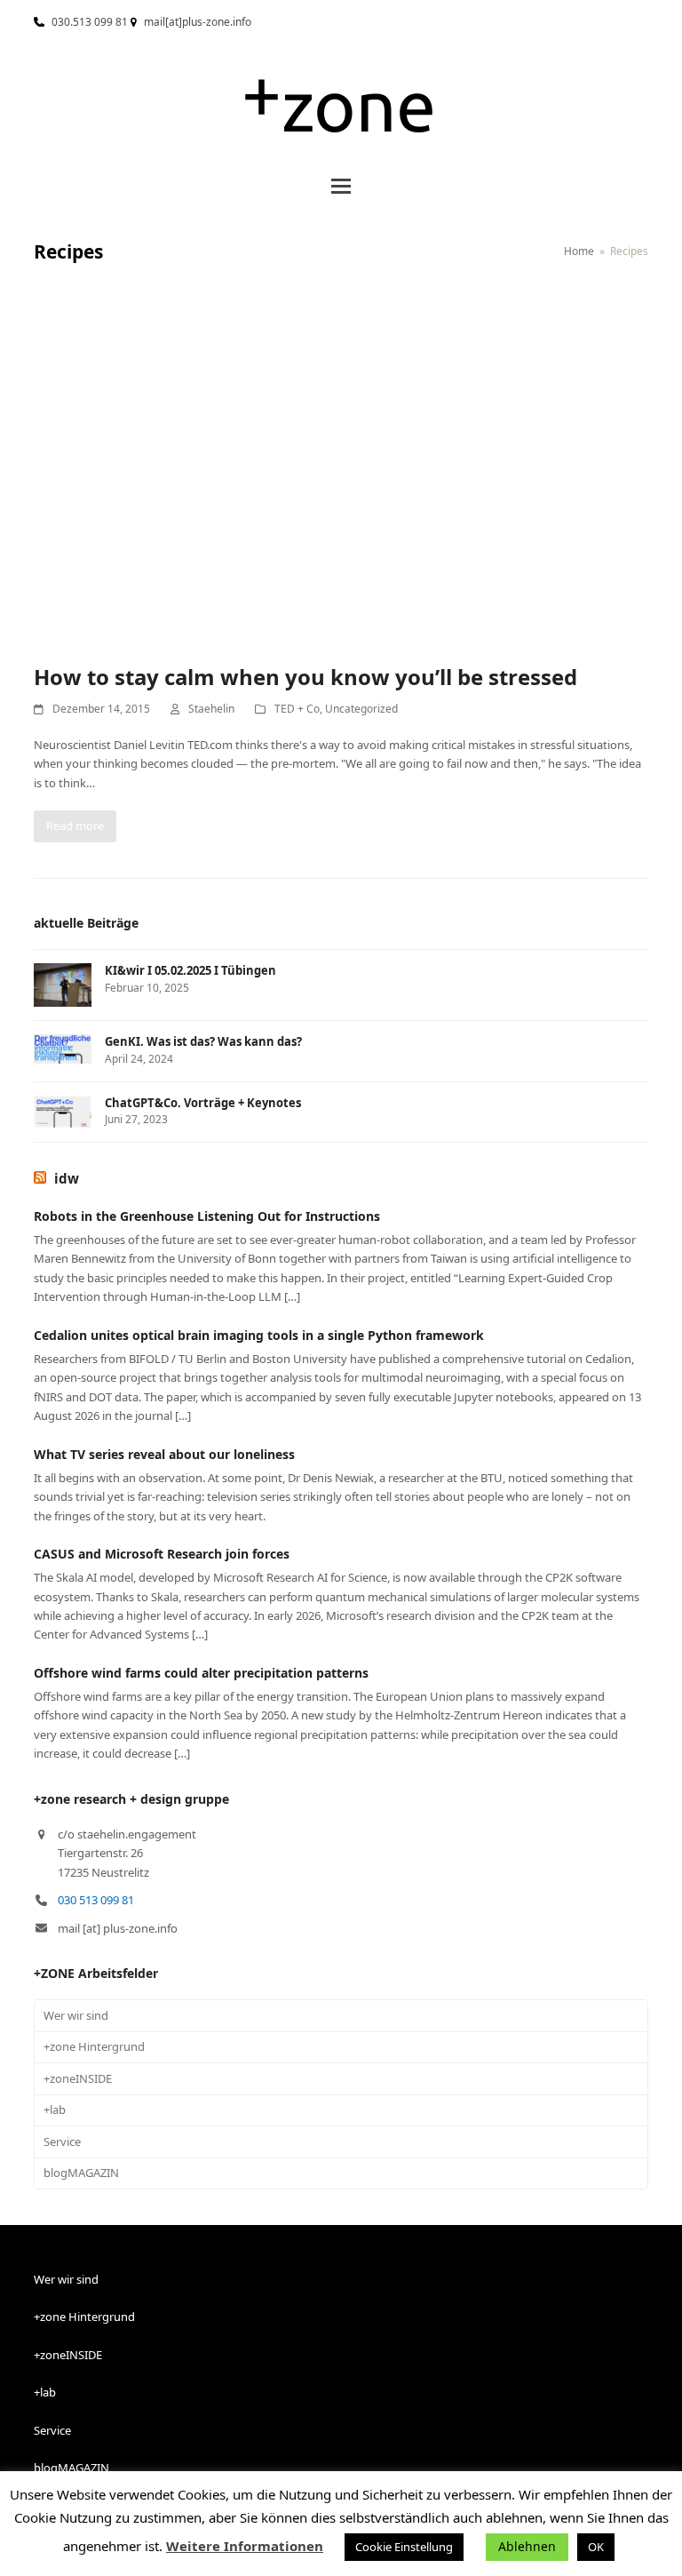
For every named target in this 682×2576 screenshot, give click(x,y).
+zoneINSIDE (78, 2078)
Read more (75, 825)
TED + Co (297, 709)
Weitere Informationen (245, 2546)
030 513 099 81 (96, 1900)
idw (67, 1178)
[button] (341, 186)
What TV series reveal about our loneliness (164, 1454)
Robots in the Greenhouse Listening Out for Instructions (207, 1216)
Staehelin (211, 709)
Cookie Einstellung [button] (404, 2547)
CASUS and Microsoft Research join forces (162, 1554)
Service (62, 2141)
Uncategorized (361, 709)
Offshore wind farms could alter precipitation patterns (201, 1673)
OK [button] (596, 2547)
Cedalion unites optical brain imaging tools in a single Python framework (259, 1335)
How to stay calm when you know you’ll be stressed (305, 677)
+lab (55, 2109)
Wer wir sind (76, 2015)
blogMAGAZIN (81, 2173)
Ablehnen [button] (527, 2546)
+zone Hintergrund (94, 2046)
